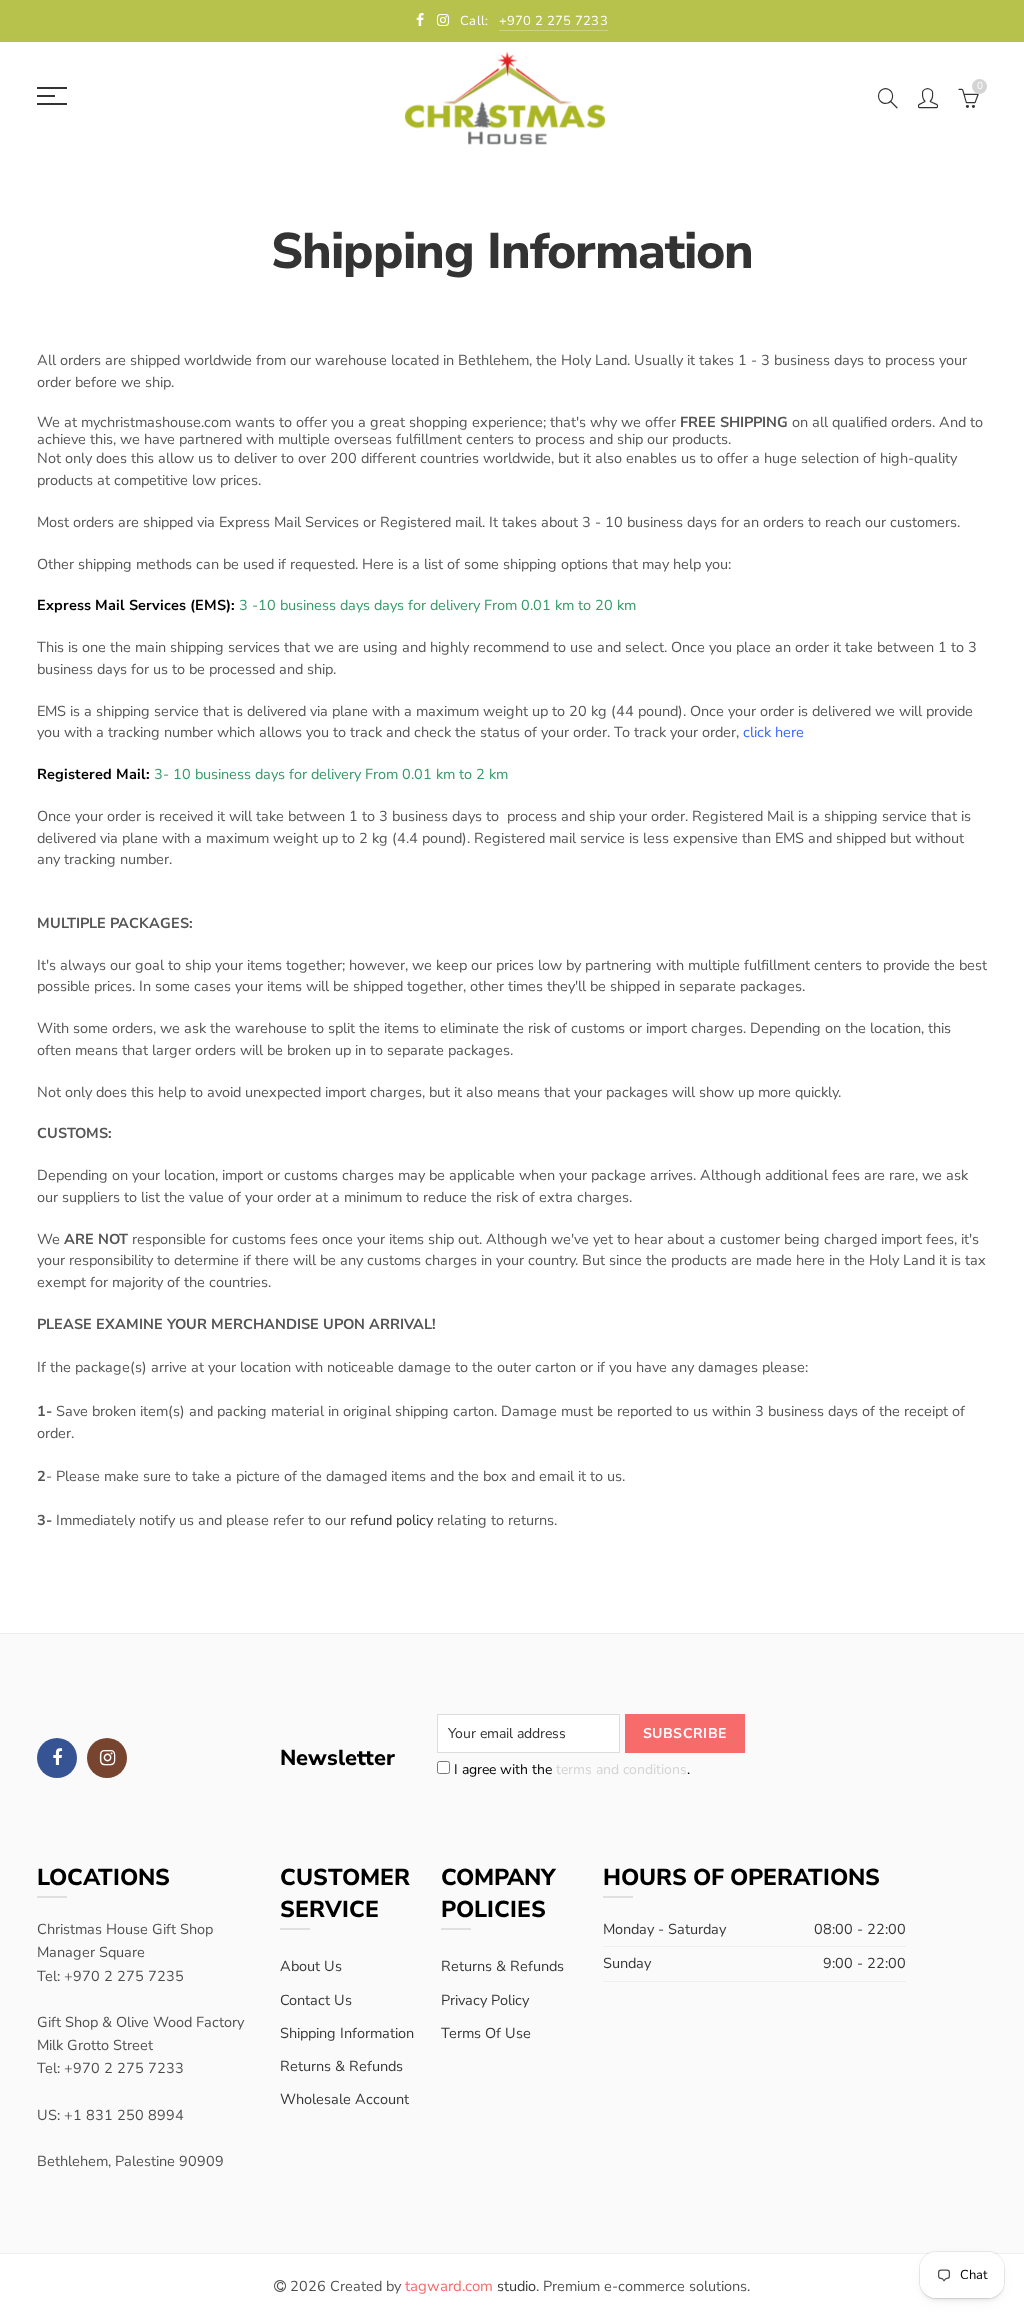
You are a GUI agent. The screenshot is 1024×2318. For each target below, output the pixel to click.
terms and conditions (621, 1769)
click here (773, 732)
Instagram (107, 1758)
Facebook (57, 1758)
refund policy (391, 1520)
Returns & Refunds (341, 2066)
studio (470, 2286)
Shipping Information (347, 2033)
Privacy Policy (485, 2000)
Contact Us (316, 2000)
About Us (311, 1966)
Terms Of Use (486, 2033)
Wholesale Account (344, 2099)
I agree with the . (570, 1769)
